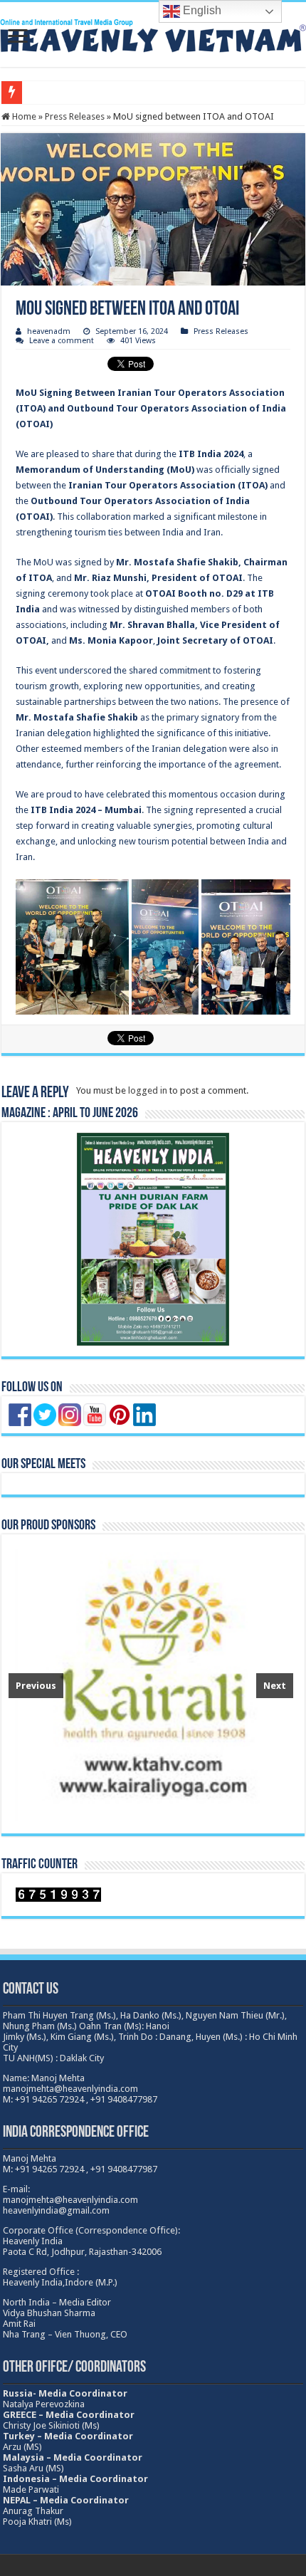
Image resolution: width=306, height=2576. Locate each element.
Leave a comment (62, 341)
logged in (148, 1090)
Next (275, 1686)
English (201, 10)
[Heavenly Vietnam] (153, 33)
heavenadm (49, 331)
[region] (151, 1684)
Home (23, 116)
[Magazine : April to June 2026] (153, 1239)
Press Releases (75, 116)
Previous (36, 1686)
